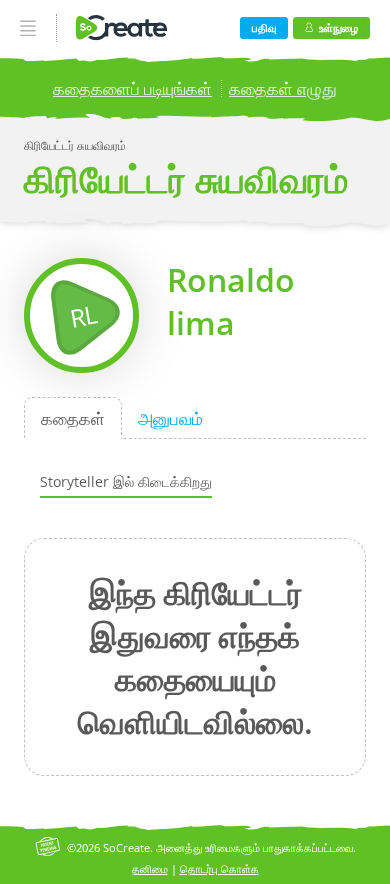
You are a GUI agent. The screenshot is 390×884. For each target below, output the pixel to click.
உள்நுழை (338, 27)
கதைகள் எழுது (283, 88)
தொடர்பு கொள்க (219, 868)
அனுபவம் (170, 417)
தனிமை (150, 868)
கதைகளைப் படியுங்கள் (132, 88)
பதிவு (264, 27)
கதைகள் (73, 417)
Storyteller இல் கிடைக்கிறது (126, 481)
